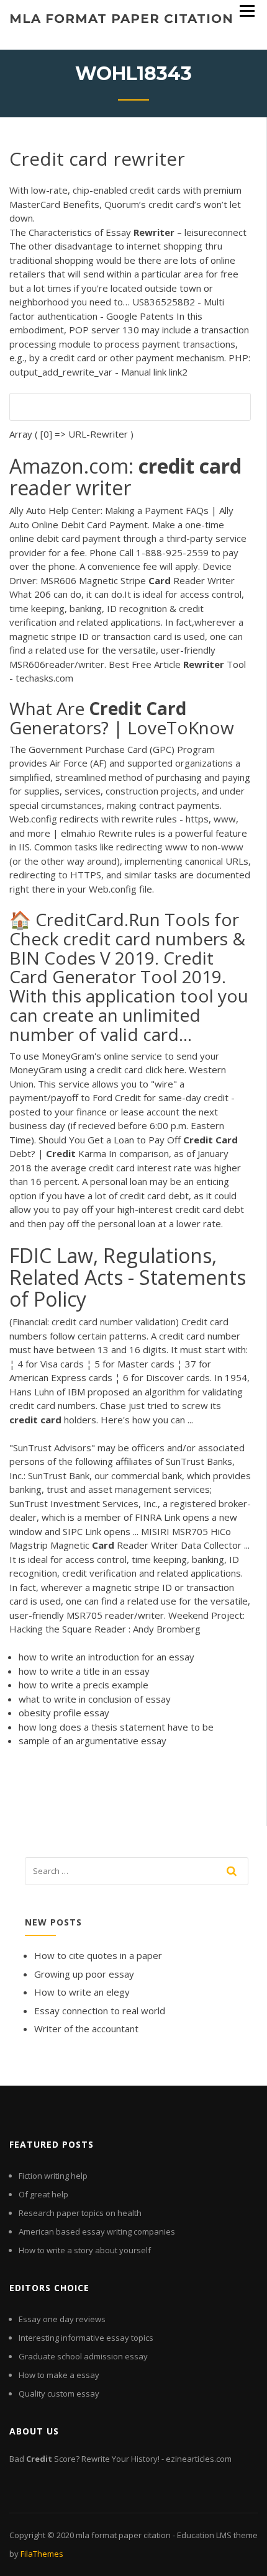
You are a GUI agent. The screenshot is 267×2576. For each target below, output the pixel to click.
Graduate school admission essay (83, 2356)
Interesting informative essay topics (86, 2338)
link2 (178, 372)
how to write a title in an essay (84, 1671)
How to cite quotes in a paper (98, 1955)
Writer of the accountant (86, 2029)
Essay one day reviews (62, 2319)
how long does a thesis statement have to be (116, 1727)
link (160, 372)
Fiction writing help (53, 2176)
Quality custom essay (59, 2394)
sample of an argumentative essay (93, 1741)
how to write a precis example (84, 1685)
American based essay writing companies (97, 2231)
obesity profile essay (64, 1713)
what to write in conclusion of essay (95, 1699)
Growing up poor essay (84, 1974)
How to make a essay (59, 2375)
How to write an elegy (82, 1992)
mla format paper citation (121, 19)
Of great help (43, 2194)
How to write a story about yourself (85, 2250)
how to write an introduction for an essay (106, 1657)
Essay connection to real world (100, 2011)
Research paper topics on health (80, 2213)
